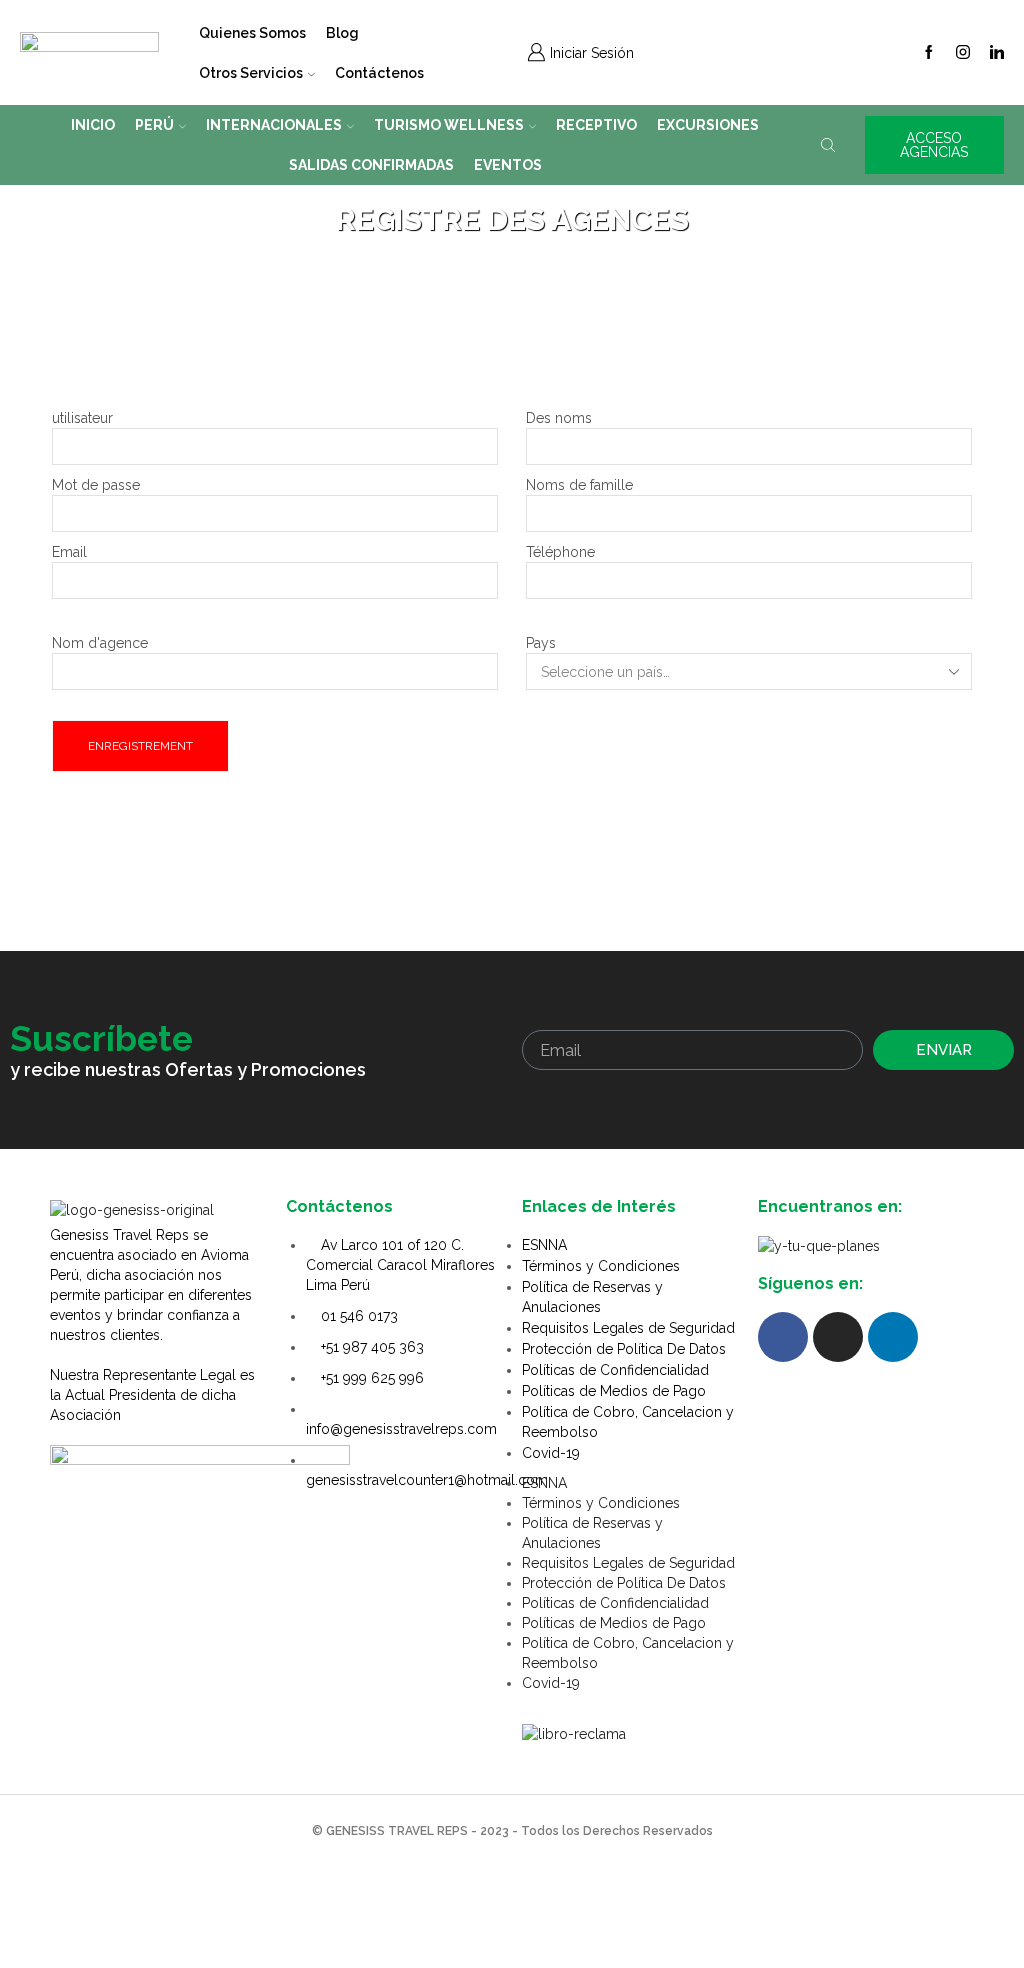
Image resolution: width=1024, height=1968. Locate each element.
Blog (342, 33)
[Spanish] (708, 50)
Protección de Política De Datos (624, 1349)
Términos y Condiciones (601, 1266)
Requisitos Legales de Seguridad (628, 1328)
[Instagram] (963, 53)
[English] (734, 50)
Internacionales (274, 125)
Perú (154, 125)
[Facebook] (929, 53)
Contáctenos (379, 73)
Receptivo (596, 125)
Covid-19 (551, 1453)
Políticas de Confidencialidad (615, 1370)
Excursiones (708, 125)
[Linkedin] (997, 53)
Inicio (93, 125)
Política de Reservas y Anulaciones (592, 1297)
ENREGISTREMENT (140, 746)
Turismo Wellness (449, 125)
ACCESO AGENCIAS (934, 145)
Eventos (508, 165)
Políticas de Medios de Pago (614, 1391)
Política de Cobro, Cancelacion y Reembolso (628, 1422)
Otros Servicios (251, 73)
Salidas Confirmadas (371, 165)
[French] (760, 50)
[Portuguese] (786, 50)
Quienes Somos (252, 33)
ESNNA (544, 1245)
